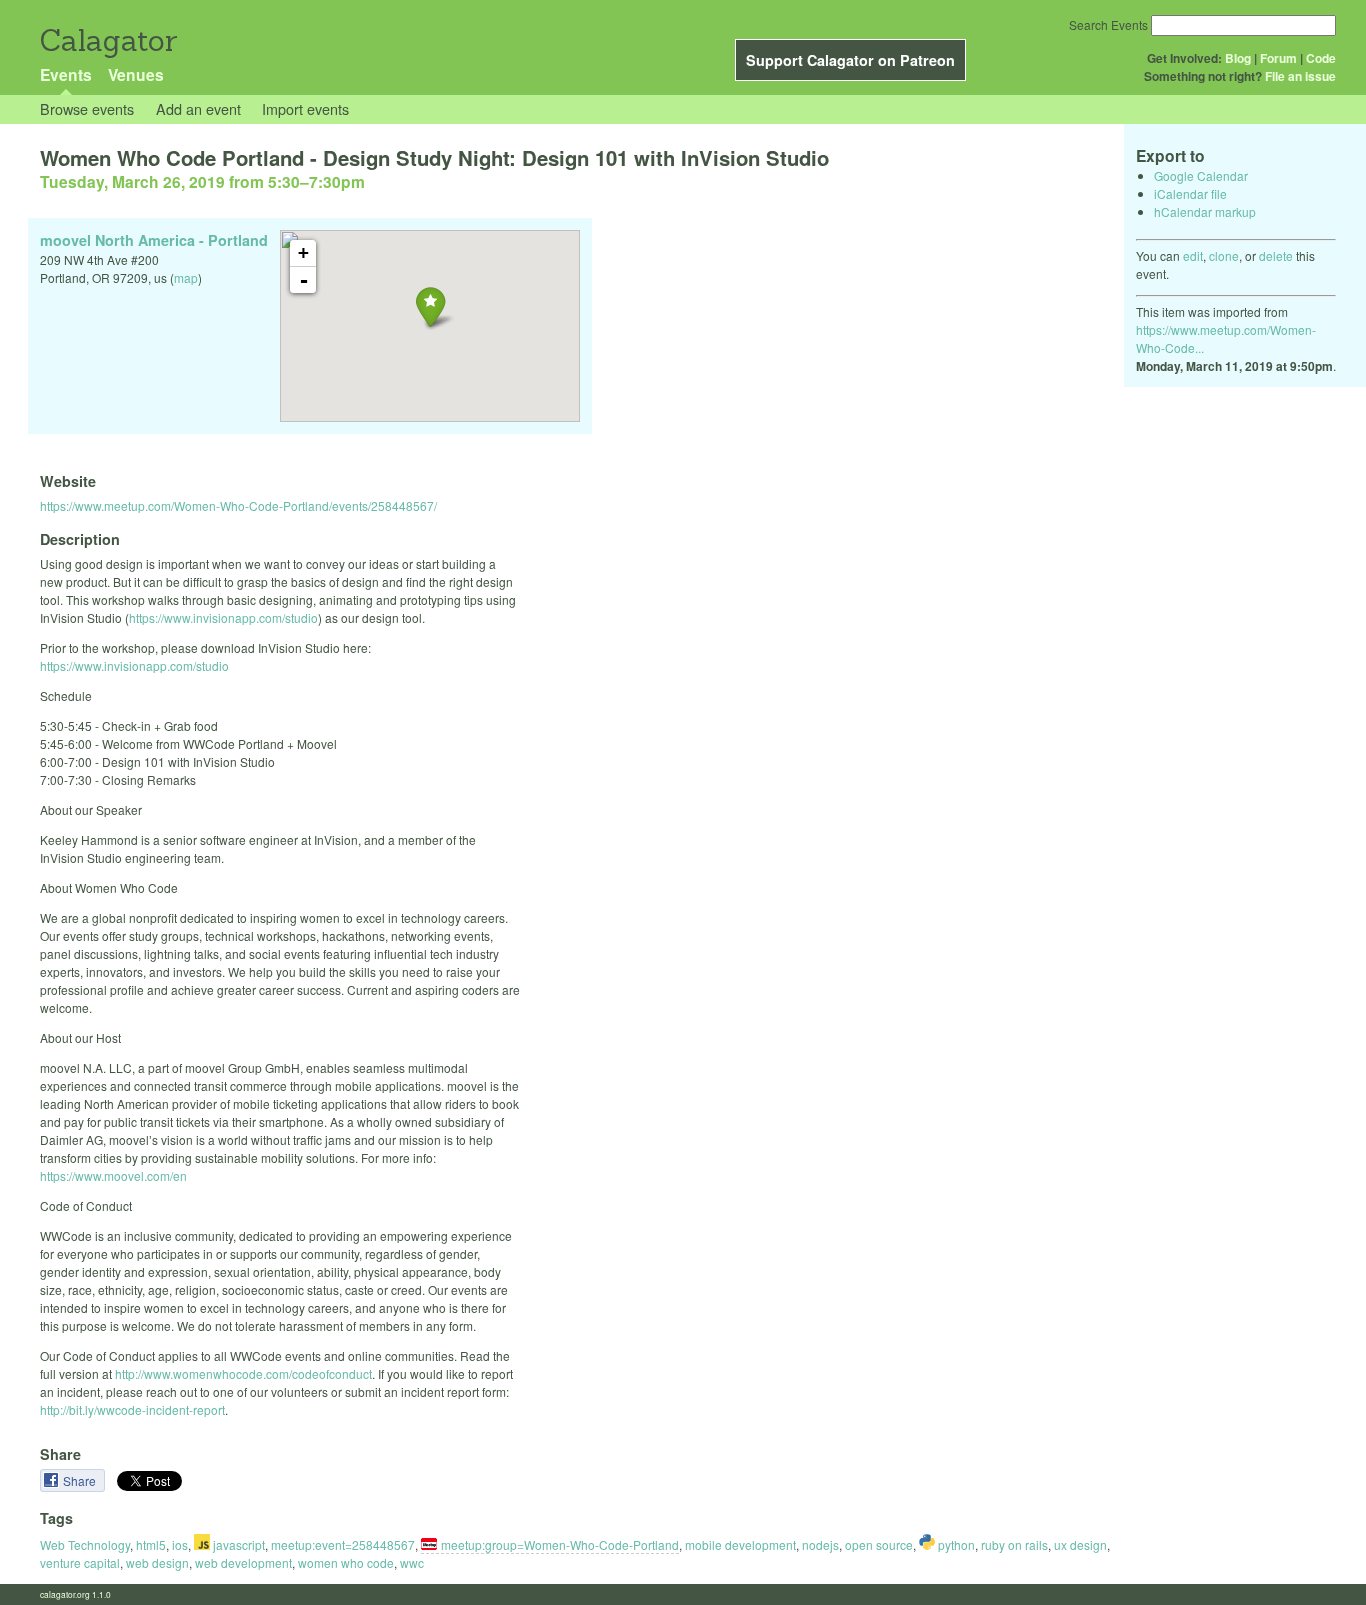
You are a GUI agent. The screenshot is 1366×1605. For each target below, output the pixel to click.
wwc (412, 1562)
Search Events (1108, 24)
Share (81, 1480)
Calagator (107, 40)
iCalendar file (1190, 193)
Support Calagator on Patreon (850, 60)
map (186, 277)
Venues (136, 74)
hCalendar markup (1205, 211)
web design (157, 1562)
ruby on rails (1014, 1544)
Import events (305, 108)
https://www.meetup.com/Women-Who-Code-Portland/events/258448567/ (238, 505)
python (955, 1544)
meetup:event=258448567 (343, 1544)
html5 (151, 1544)
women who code (346, 1562)
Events (66, 74)
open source (879, 1544)
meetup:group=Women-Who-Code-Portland (560, 1544)
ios (180, 1544)
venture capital (80, 1562)
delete (1276, 255)
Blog (1238, 58)
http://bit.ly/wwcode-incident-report (132, 1409)
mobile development (740, 1544)
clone (1224, 255)
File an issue (1300, 76)
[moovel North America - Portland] (430, 306)
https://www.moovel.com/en (113, 1175)
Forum (1278, 58)
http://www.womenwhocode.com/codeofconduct (243, 1373)
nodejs (820, 1544)
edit (1193, 255)
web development (243, 1562)
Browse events (87, 108)
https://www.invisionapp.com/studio (223, 617)
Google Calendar (1201, 175)
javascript (237, 1544)
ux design (1080, 1544)
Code (1321, 58)
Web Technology (85, 1544)
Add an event (198, 108)
